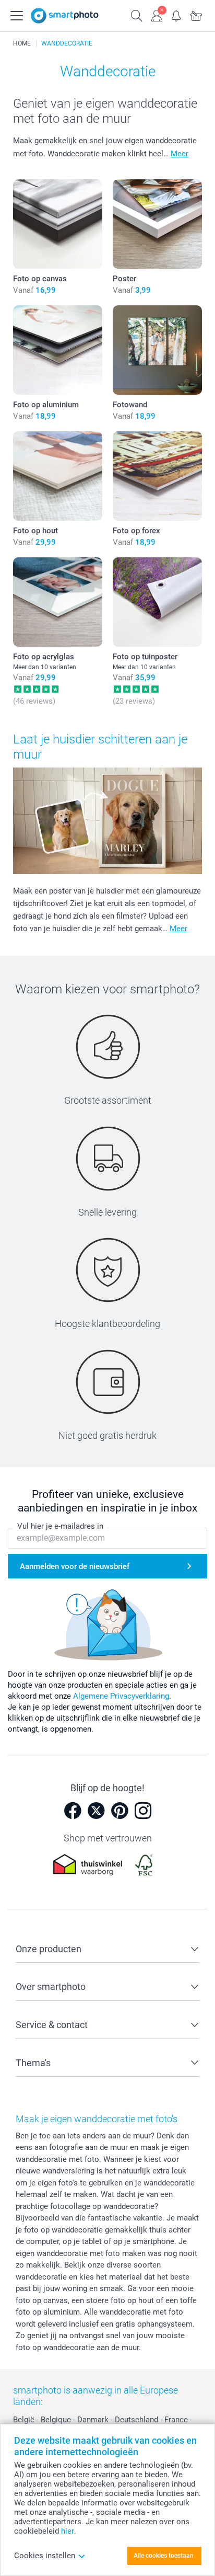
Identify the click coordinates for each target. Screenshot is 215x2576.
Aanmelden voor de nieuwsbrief (75, 1566)
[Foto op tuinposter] (157, 602)
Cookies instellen (45, 2556)
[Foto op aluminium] (58, 350)
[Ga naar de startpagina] (65, 16)
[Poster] (157, 224)
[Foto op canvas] (58, 224)
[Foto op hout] (58, 476)
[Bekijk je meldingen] (176, 15)
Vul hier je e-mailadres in (60, 1526)
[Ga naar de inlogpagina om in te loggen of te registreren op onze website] (157, 15)
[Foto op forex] (157, 476)
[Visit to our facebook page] (73, 1811)
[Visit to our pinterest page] (120, 1811)
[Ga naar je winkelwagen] (196, 15)
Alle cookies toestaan (164, 2556)
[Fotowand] (157, 350)
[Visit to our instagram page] (143, 1811)
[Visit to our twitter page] (96, 1811)
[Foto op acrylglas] (58, 602)
